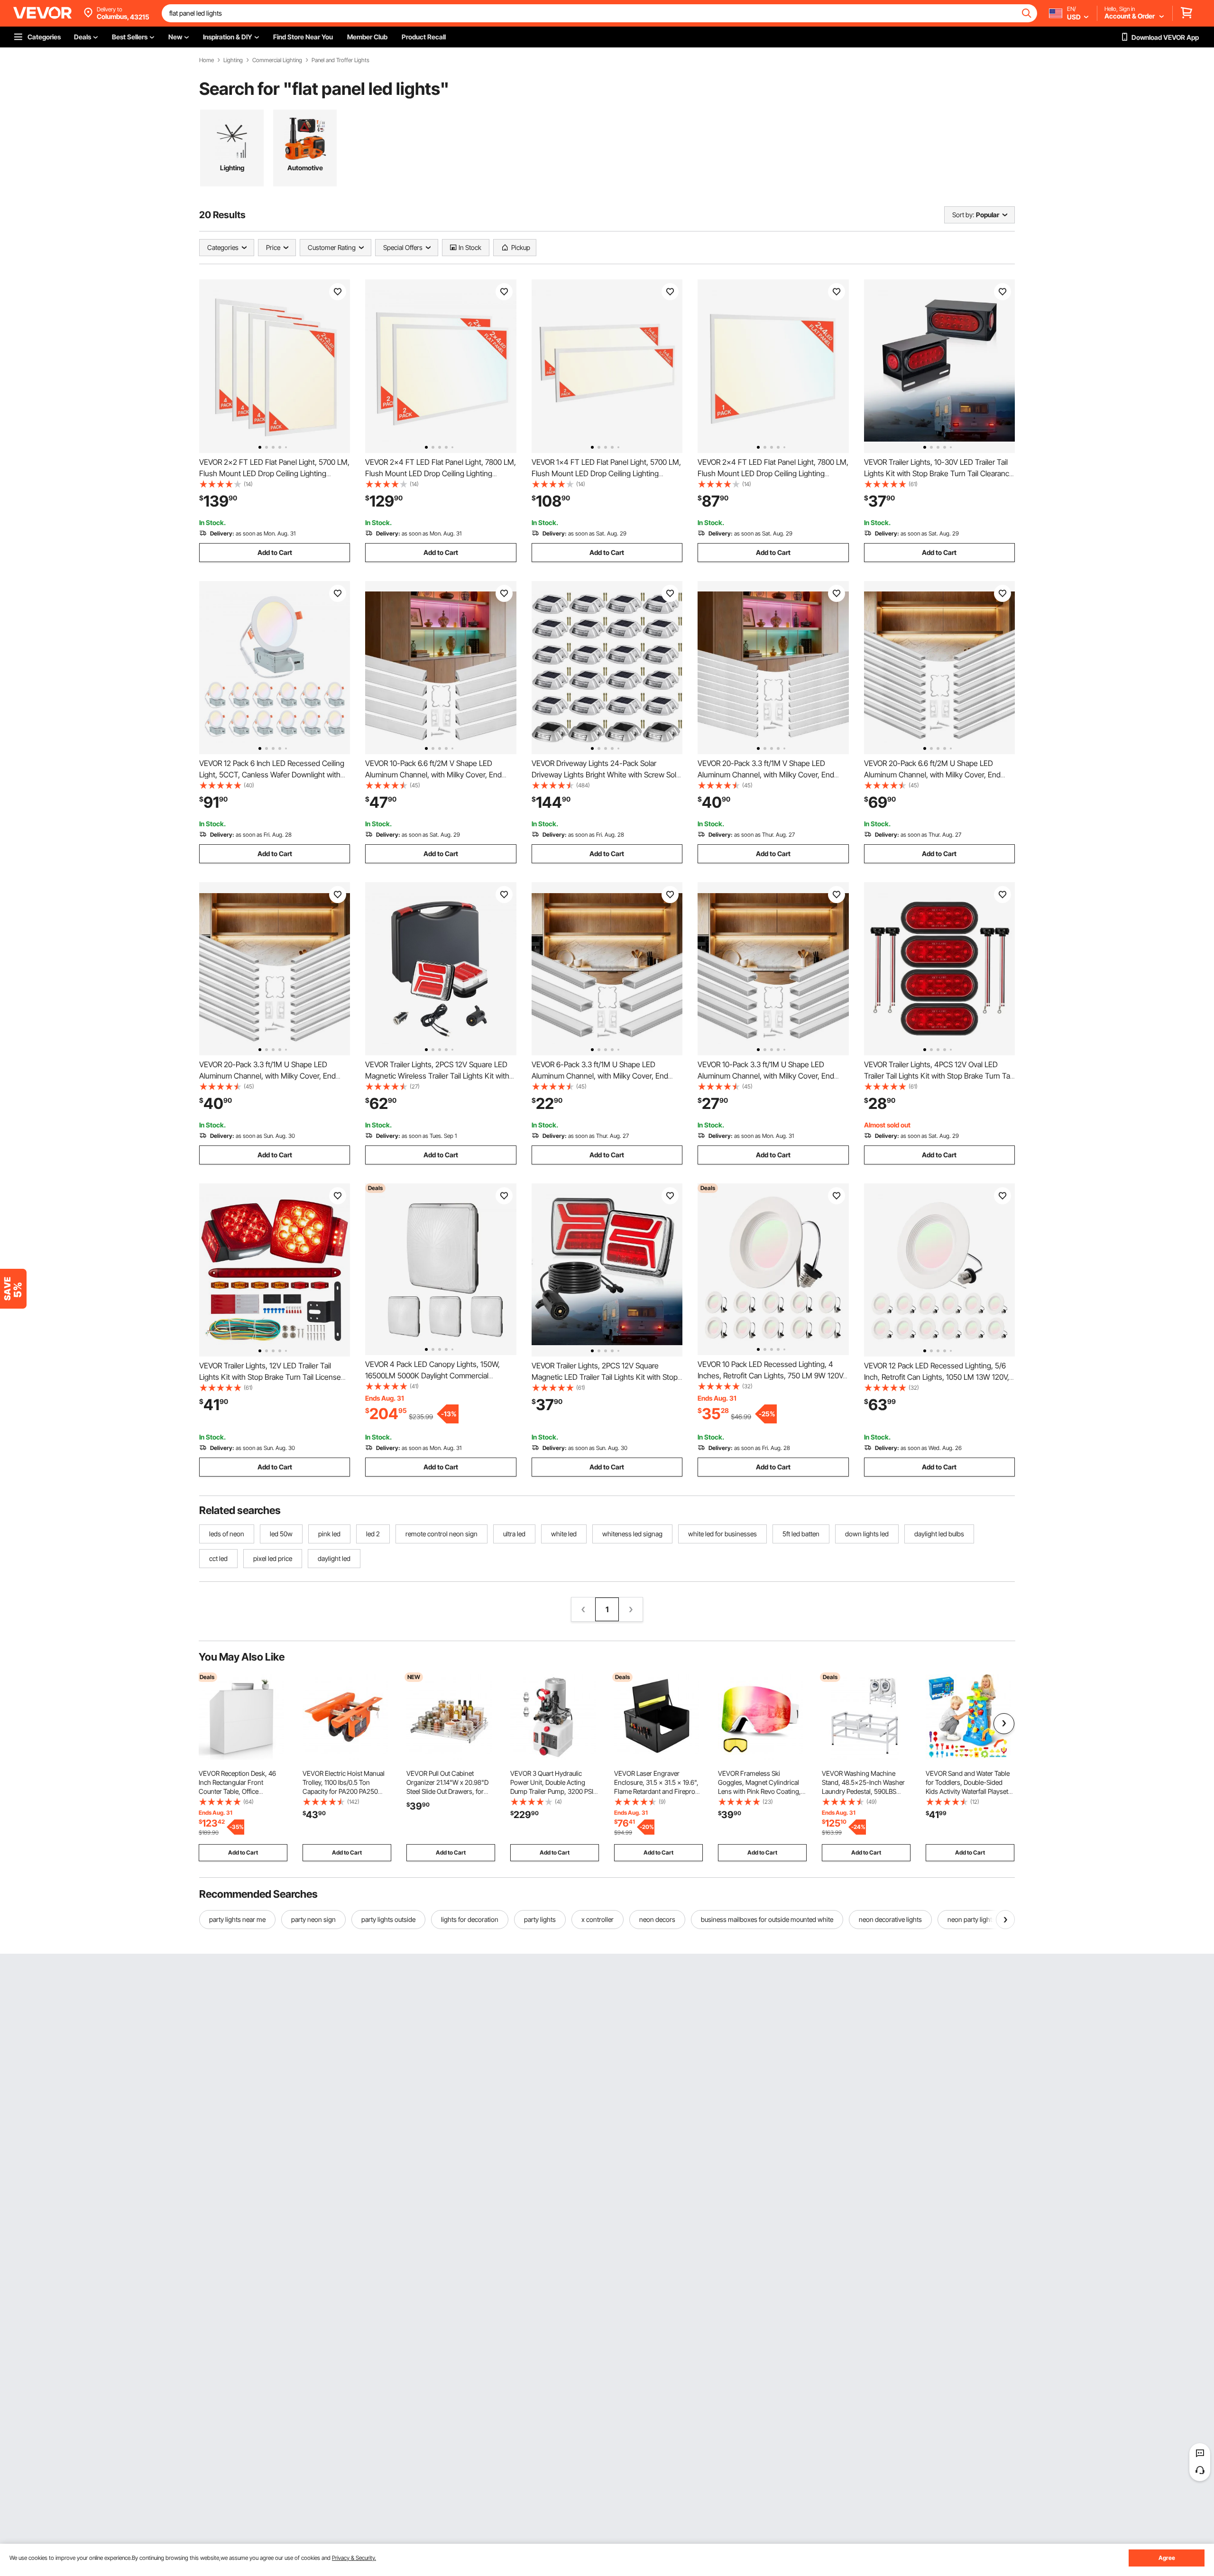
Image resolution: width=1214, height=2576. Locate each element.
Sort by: (963, 215)
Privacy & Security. (354, 2558)
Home (207, 60)
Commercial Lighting (277, 60)
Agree (1167, 2558)
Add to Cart (275, 552)
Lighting (233, 60)
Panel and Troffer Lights (340, 60)
